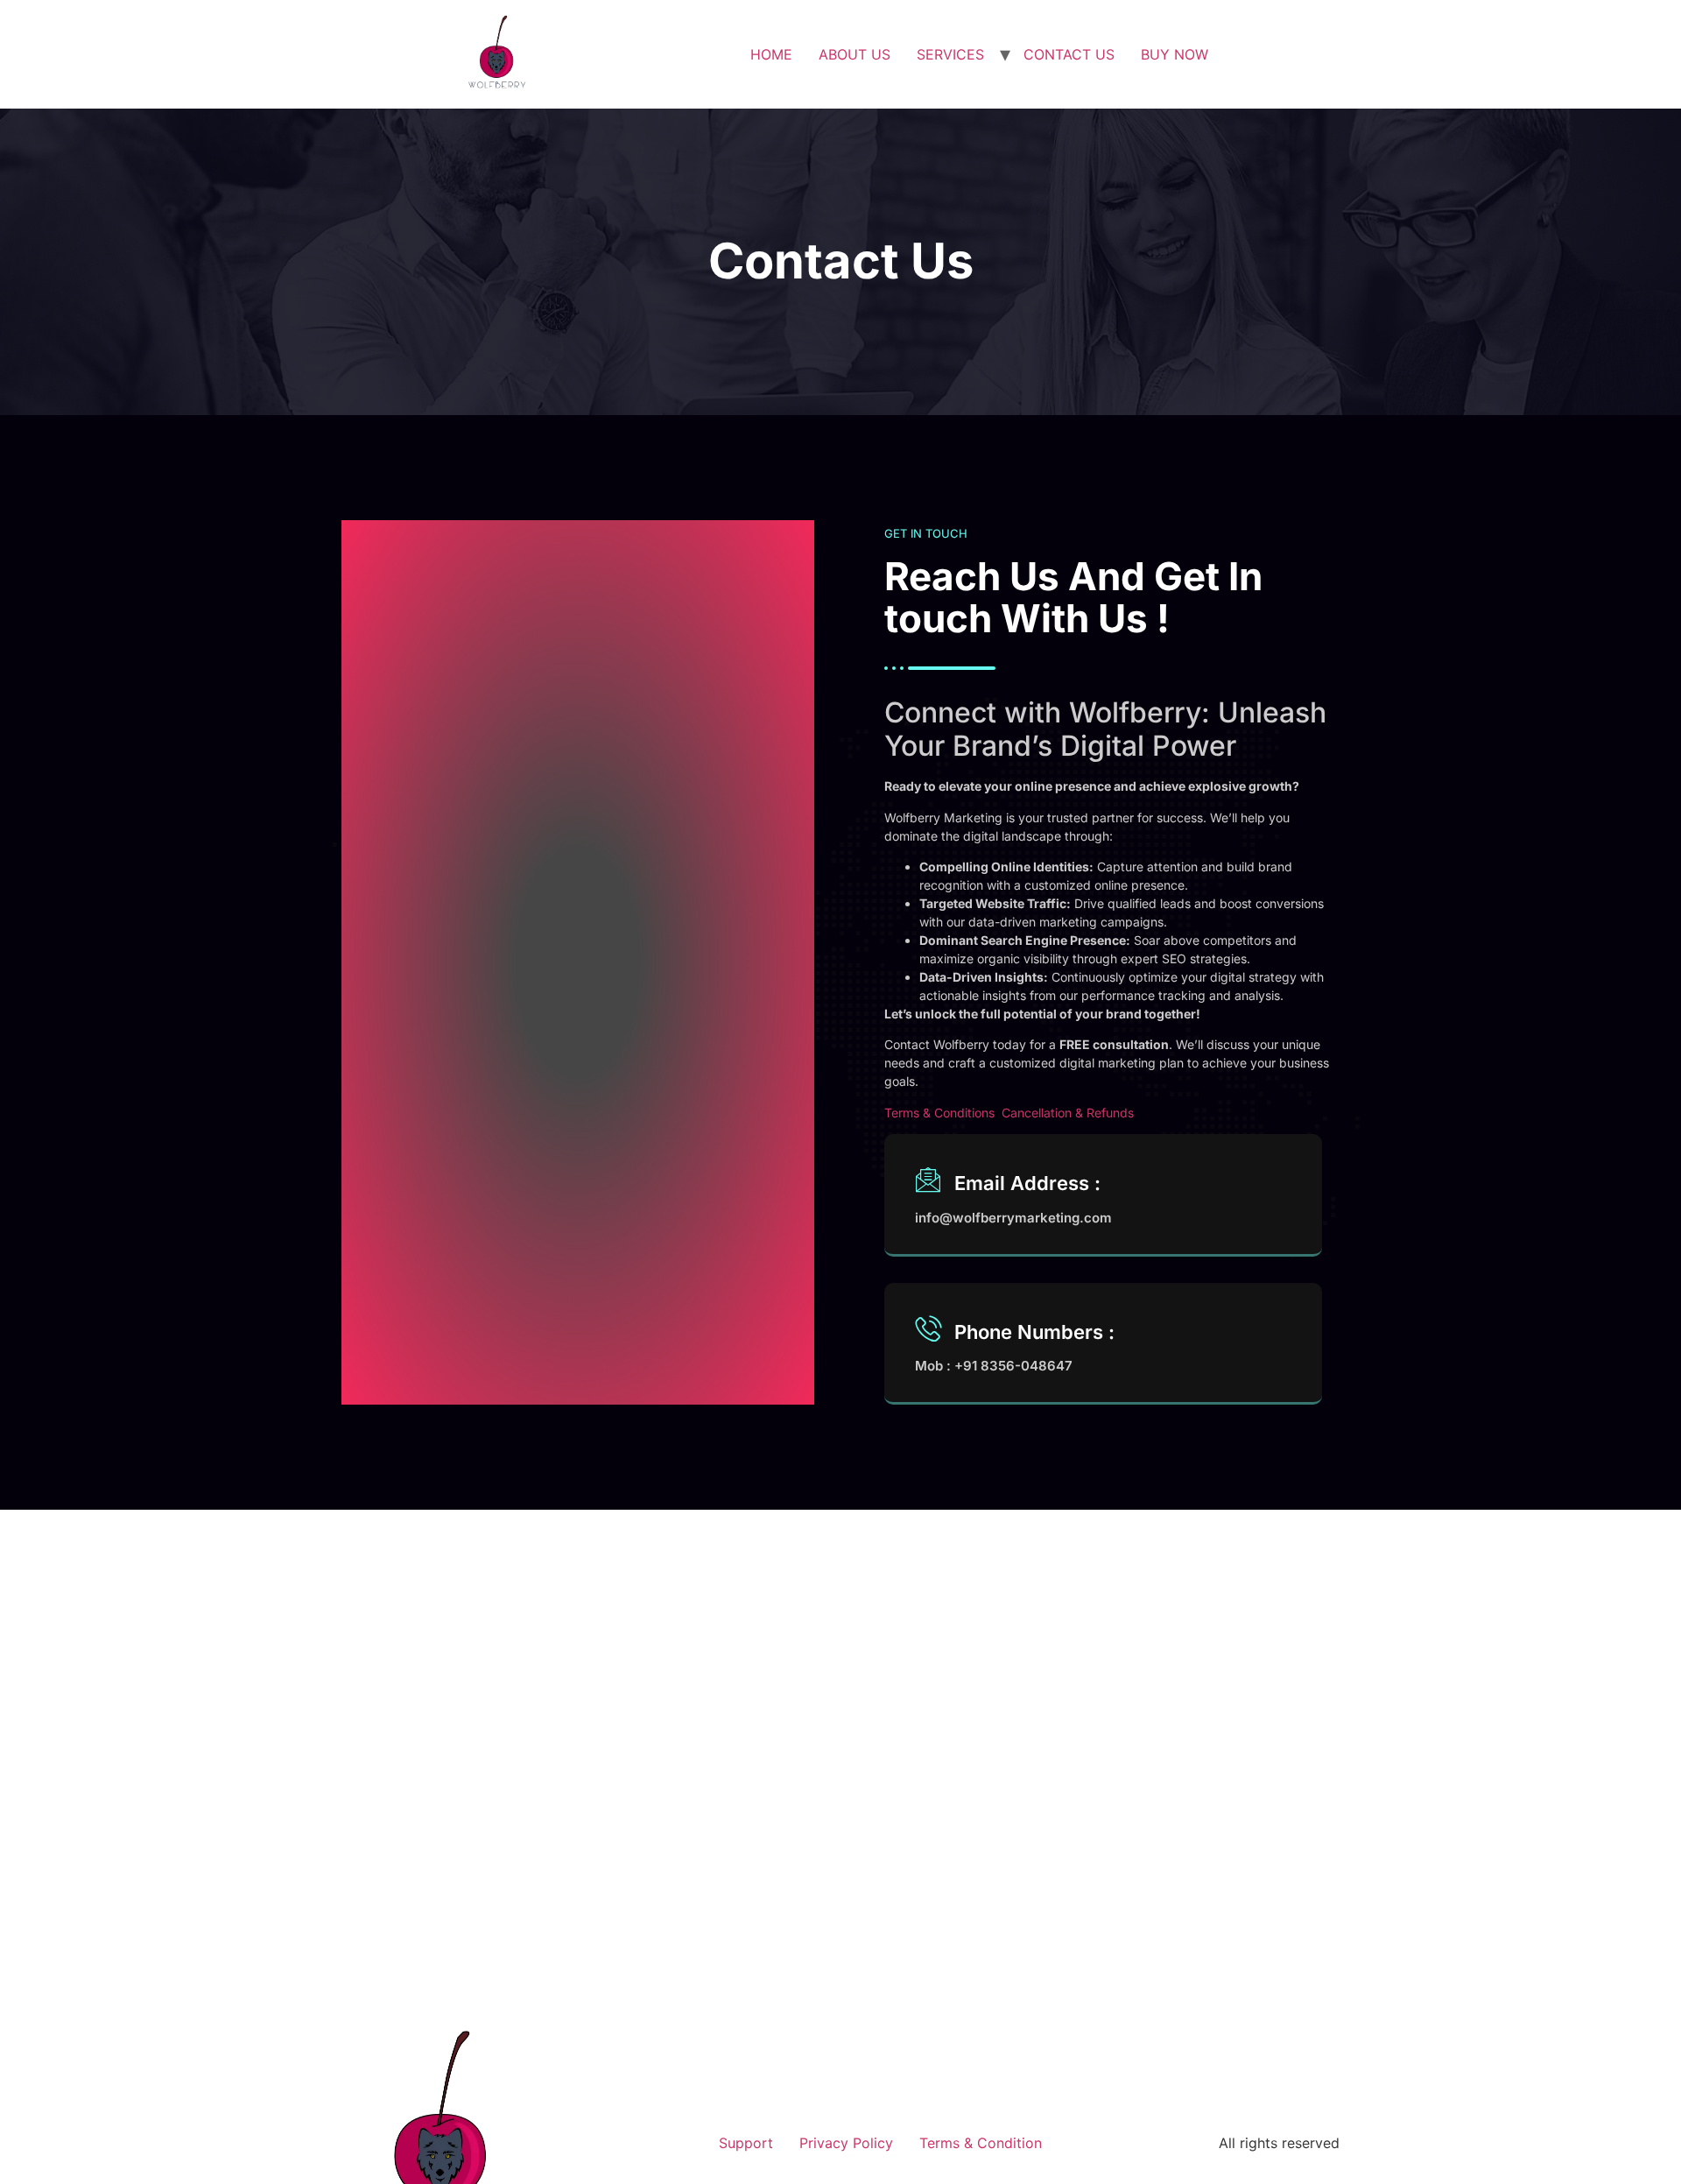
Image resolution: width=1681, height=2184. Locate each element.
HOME (771, 54)
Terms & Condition (981, 2143)
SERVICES (950, 54)
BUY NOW (1175, 54)
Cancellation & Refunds (1068, 1113)
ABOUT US (855, 54)
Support (746, 2143)
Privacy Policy (846, 2143)
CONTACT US (1069, 54)
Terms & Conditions (939, 1113)
